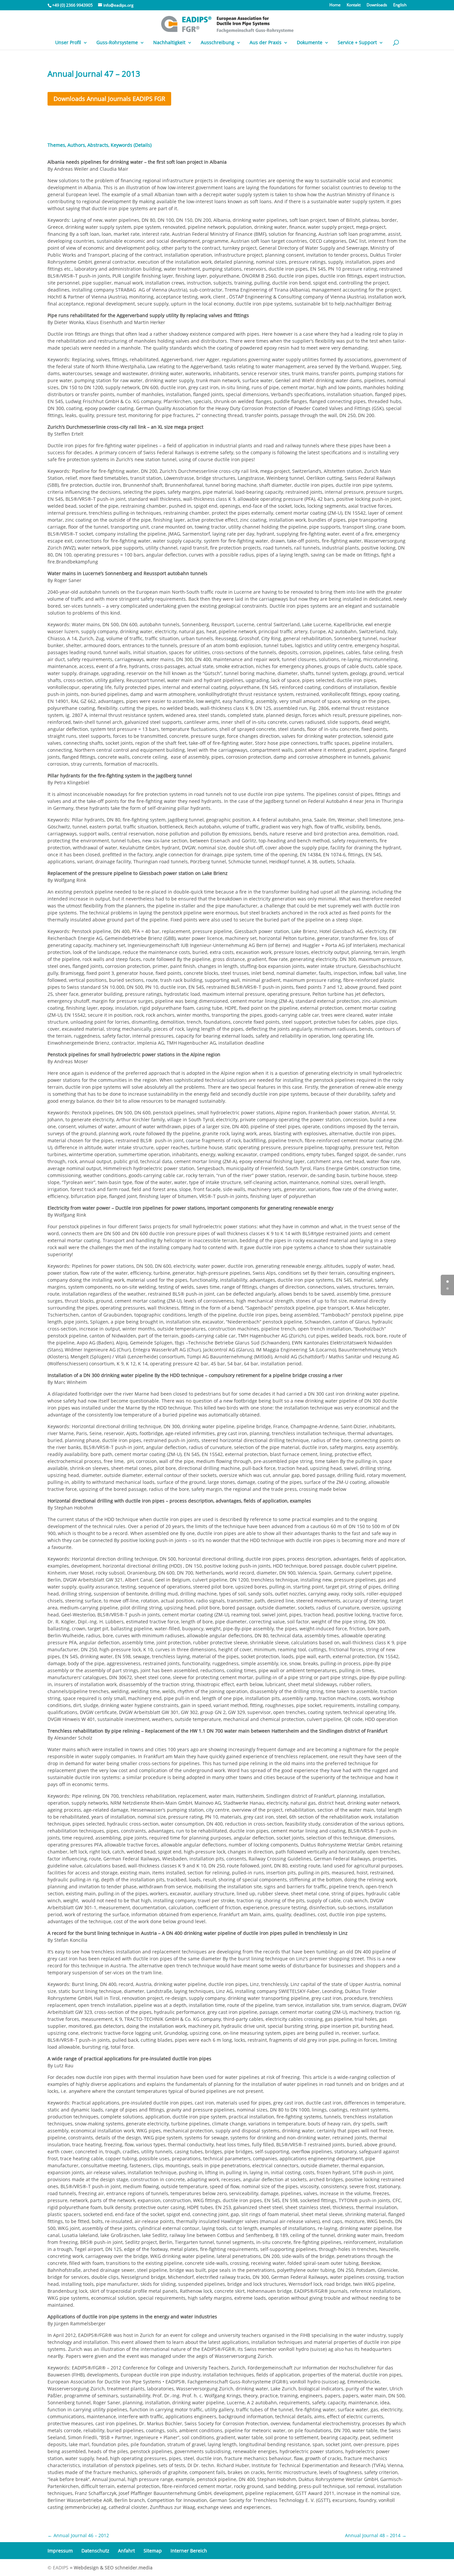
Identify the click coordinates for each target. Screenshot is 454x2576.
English (400, 5)
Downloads (377, 5)
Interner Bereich (189, 2551)
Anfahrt (126, 2551)
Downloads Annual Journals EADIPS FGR (109, 99)
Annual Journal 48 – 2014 (376, 2535)
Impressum (60, 2551)
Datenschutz (95, 2551)
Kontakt (354, 5)
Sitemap (153, 2551)
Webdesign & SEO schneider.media (113, 2568)
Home (335, 5)
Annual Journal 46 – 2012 (78, 2535)
